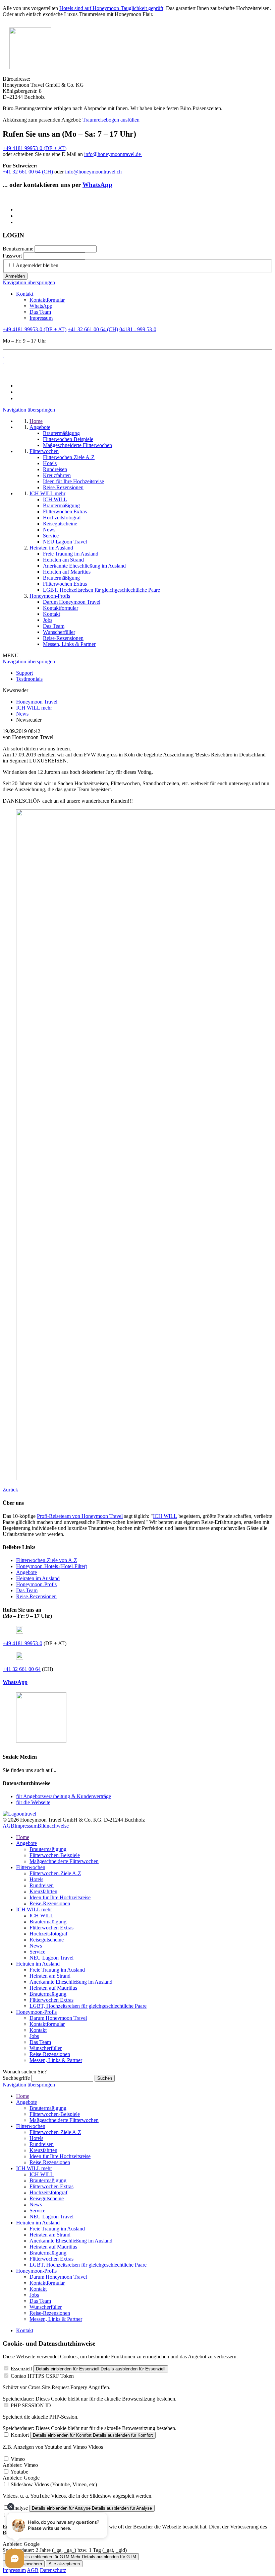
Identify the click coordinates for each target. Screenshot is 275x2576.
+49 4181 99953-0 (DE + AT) (35, 148)
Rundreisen (42, 1885)
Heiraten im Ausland (38, 1578)
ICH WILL (165, 1516)
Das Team (40, 312)
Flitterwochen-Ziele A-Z (55, 1873)
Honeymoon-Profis (36, 1584)
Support (24, 673)
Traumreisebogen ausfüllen (111, 120)
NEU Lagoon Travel (51, 1958)
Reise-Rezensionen (36, 1596)
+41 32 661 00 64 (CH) (28, 172)
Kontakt (25, 294)
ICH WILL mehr (34, 1909)
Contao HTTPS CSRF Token (42, 2376)
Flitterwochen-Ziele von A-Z (47, 1560)
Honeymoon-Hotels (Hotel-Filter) (52, 1566)
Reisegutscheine (47, 1940)
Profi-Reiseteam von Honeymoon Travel (80, 1516)
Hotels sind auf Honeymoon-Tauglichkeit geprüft (111, 8)
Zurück (10, 1490)
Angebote (26, 1572)
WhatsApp (97, 185)
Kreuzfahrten (43, 1891)
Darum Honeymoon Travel (58, 2018)
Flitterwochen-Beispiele (55, 1855)
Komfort (20, 2435)
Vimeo (18, 2459)
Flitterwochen (31, 1867)
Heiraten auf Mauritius (53, 1988)
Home (23, 1837)
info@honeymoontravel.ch (93, 172)
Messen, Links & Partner (56, 2060)
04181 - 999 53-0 (138, 329)
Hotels (36, 1879)
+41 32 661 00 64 (22, 1669)
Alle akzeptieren (64, 2564)
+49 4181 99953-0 (22, 1643)
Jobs (34, 2036)
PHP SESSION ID (31, 2405)
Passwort (12, 256)
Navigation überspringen (29, 282)
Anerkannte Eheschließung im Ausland (71, 1982)
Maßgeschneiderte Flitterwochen (64, 1861)
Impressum (41, 318)
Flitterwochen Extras (51, 1928)
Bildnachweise (53, 1826)
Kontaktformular (47, 300)
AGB (9, 1826)
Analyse (19, 2508)
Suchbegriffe (16, 2078)
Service (37, 1952)
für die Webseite (33, 1802)
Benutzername (18, 249)
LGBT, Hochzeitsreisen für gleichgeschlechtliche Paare (88, 2006)
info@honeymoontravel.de (113, 154)
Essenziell (21, 2369)
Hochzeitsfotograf (48, 1934)
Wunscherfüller (46, 2048)
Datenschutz (53, 2570)
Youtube (19, 2472)
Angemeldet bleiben (37, 265)
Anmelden (15, 276)
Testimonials (29, 679)
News (36, 1946)
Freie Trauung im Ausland (57, 1970)
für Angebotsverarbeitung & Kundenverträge (64, 1796)
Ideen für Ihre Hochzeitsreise (60, 1897)
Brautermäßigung (48, 1849)
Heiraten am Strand (50, 1976)
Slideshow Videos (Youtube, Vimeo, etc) (54, 2484)
